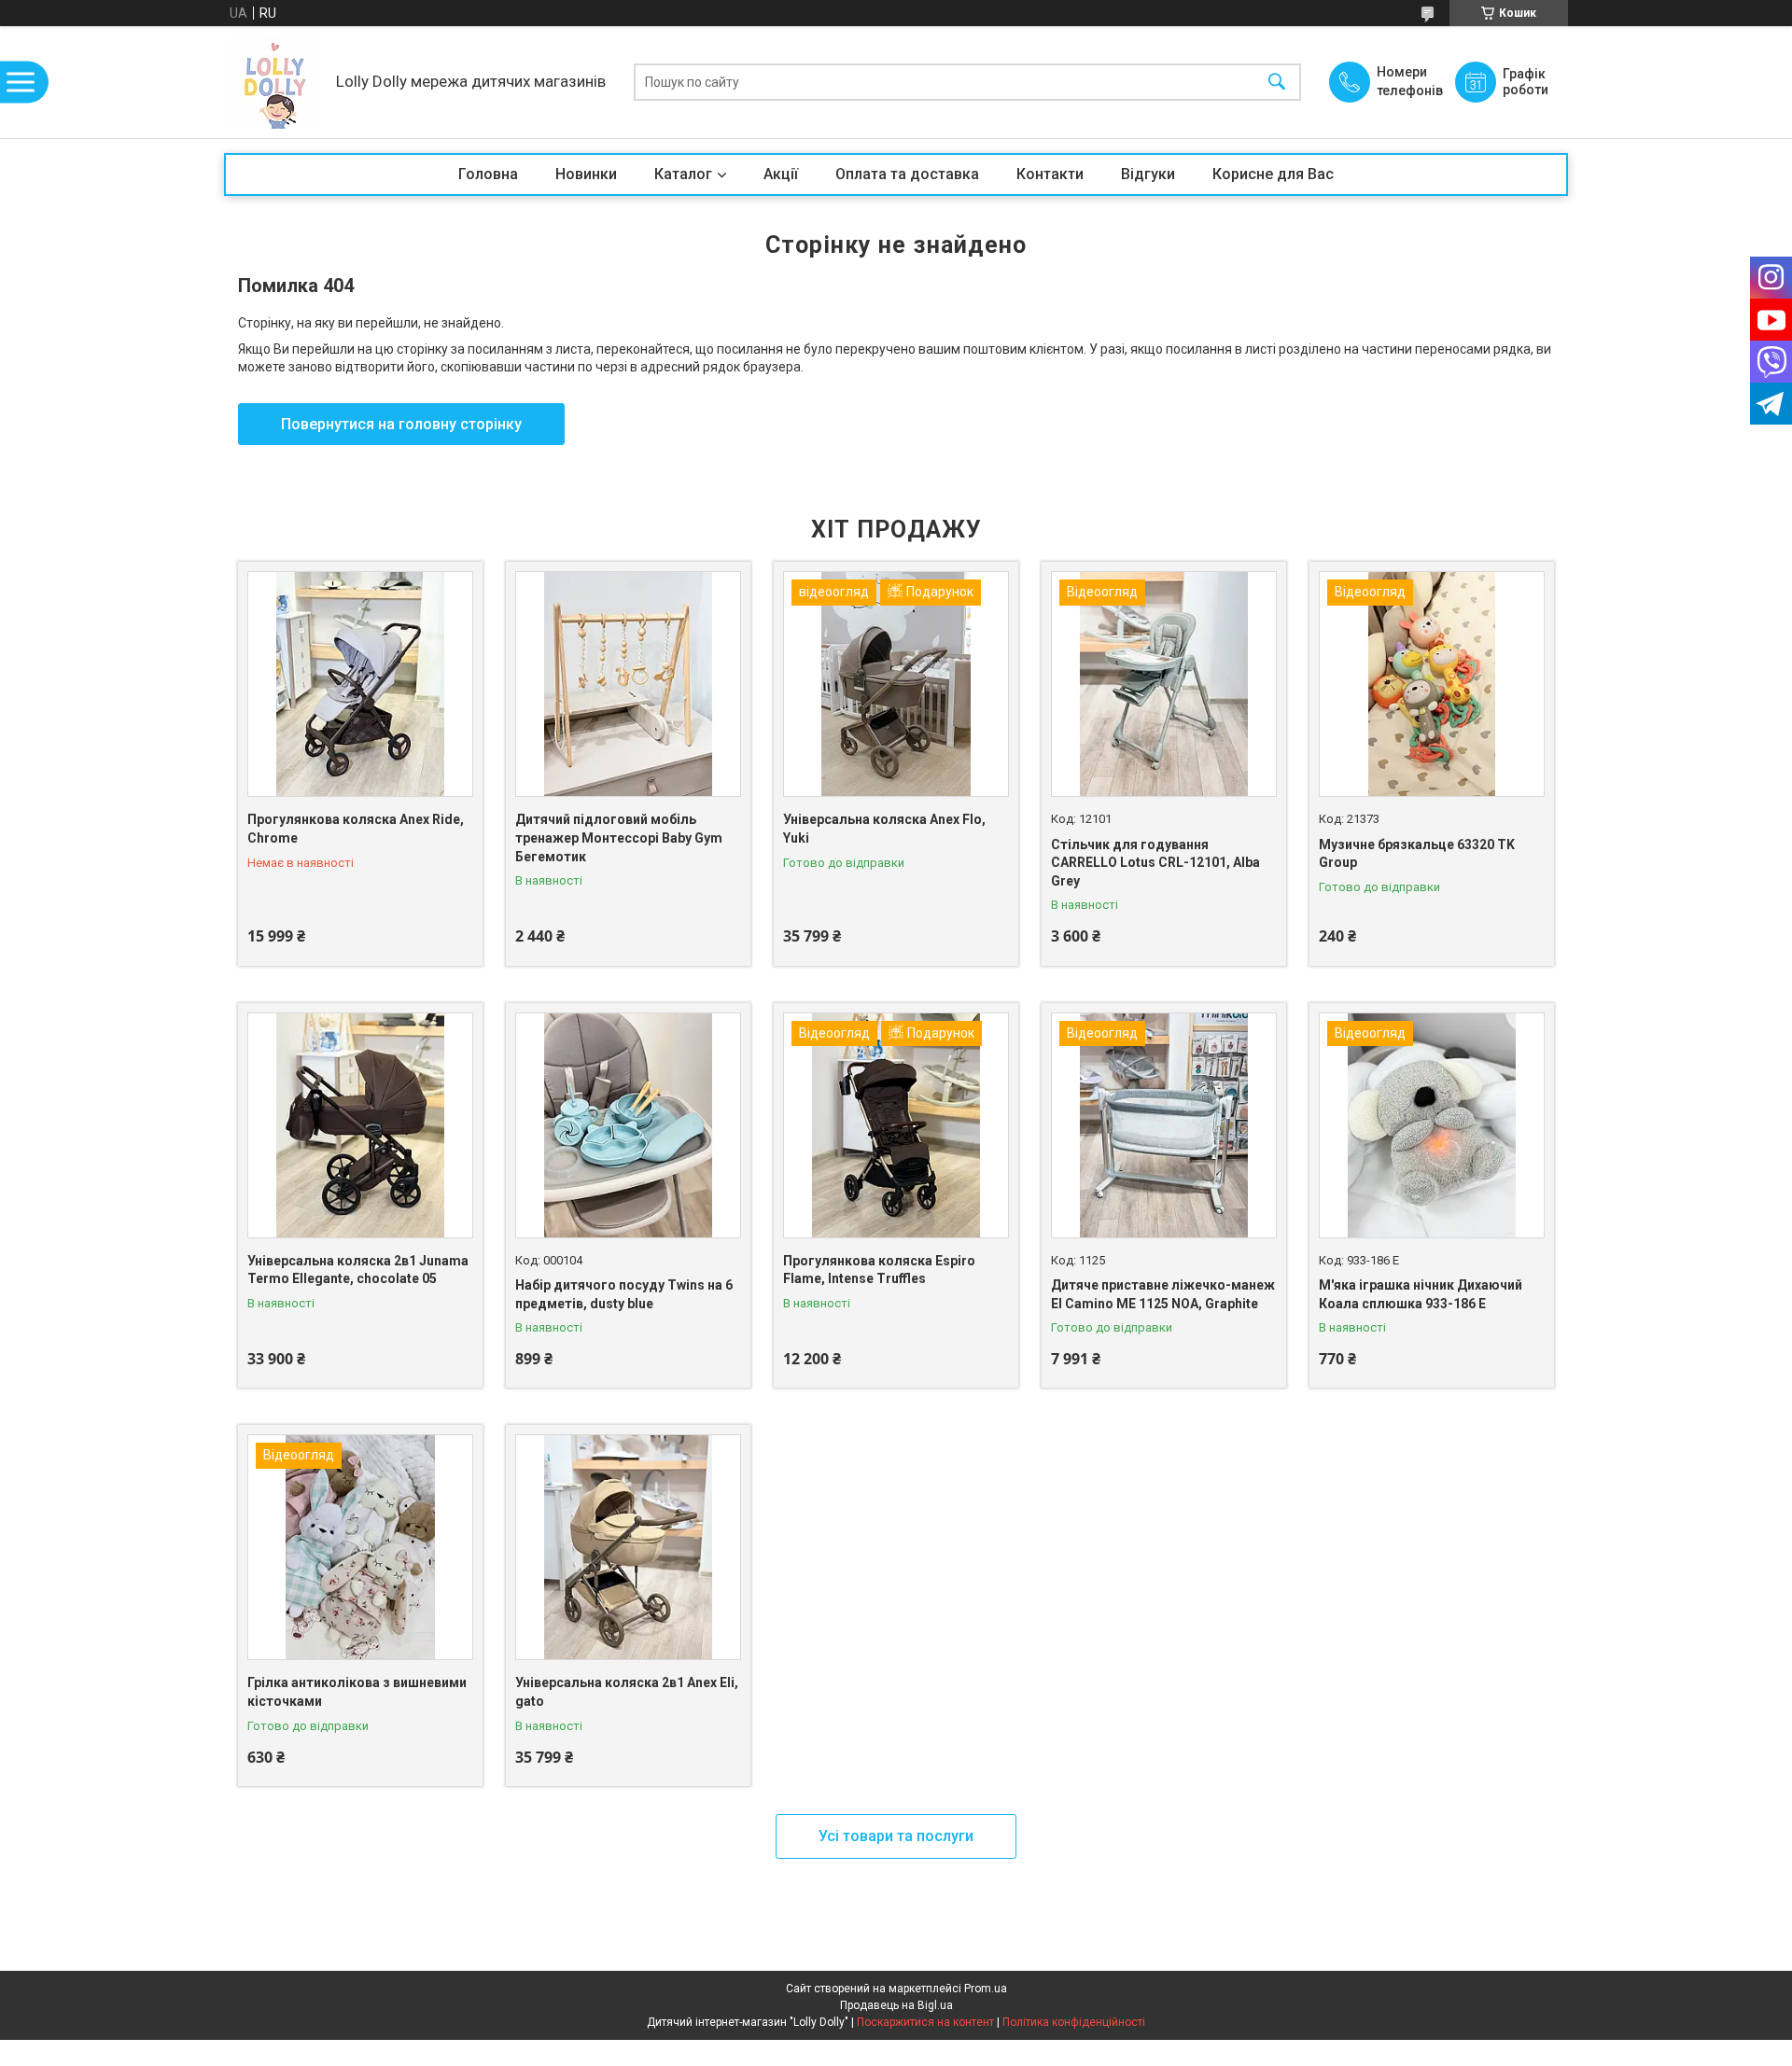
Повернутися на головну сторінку (401, 424)
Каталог (683, 174)
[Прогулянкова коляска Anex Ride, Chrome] (360, 684)
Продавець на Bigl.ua (896, 2005)
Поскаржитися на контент (925, 2022)
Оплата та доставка (907, 174)
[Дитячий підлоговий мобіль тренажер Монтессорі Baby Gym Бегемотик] (628, 684)
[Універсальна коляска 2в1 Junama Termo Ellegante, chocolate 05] (360, 1125)
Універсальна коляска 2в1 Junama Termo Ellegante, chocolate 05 (358, 1270)
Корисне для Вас (1273, 174)
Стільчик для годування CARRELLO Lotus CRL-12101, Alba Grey (1155, 863)
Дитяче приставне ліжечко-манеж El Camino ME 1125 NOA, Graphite (1163, 1294)
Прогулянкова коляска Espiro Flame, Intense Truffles (879, 1270)
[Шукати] (1277, 83)
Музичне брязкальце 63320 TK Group (1417, 854)
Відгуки (1148, 174)
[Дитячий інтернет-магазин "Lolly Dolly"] (275, 82)
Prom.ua (986, 1989)
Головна (488, 174)
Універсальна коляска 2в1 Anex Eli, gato (627, 1692)
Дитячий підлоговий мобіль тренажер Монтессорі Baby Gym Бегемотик (619, 838)
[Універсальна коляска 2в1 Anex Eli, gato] (628, 1547)
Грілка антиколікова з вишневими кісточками (357, 1692)
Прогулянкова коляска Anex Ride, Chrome (356, 829)
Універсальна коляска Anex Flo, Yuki (884, 829)
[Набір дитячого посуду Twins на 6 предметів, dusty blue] (628, 1125)
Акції (781, 174)
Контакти (1050, 174)
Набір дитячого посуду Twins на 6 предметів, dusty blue (624, 1294)
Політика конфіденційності (1074, 2022)
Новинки (586, 174)
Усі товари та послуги (896, 1836)
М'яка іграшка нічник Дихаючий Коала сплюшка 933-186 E (1421, 1294)
